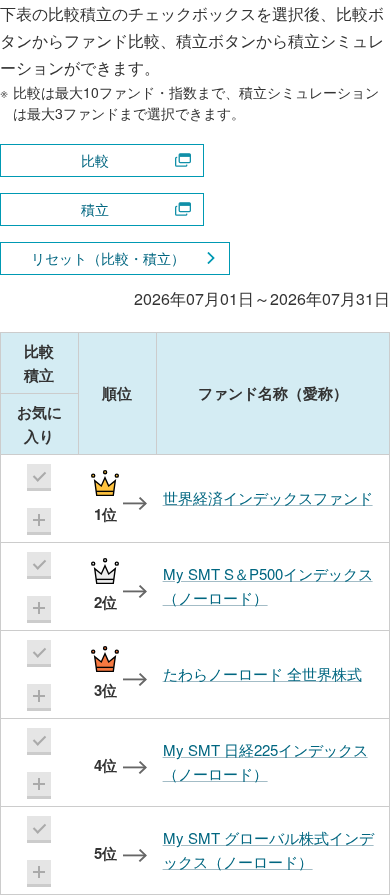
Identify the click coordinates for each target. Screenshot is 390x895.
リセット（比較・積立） (108, 258)
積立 (95, 209)
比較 (95, 160)
